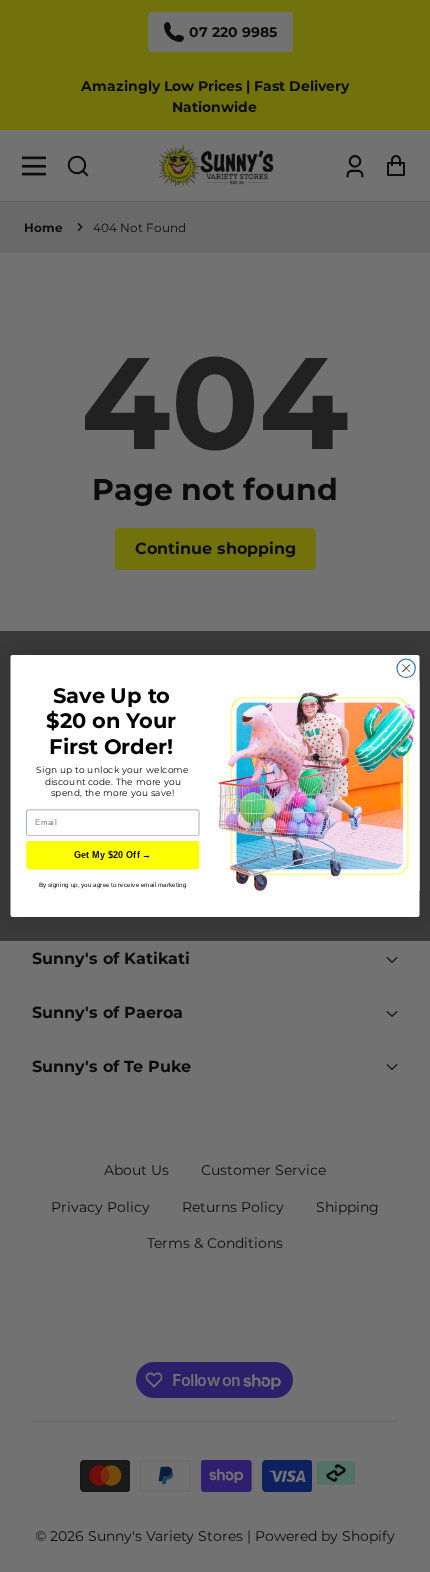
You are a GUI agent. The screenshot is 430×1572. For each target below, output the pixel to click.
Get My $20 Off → (113, 855)
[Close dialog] (406, 668)
